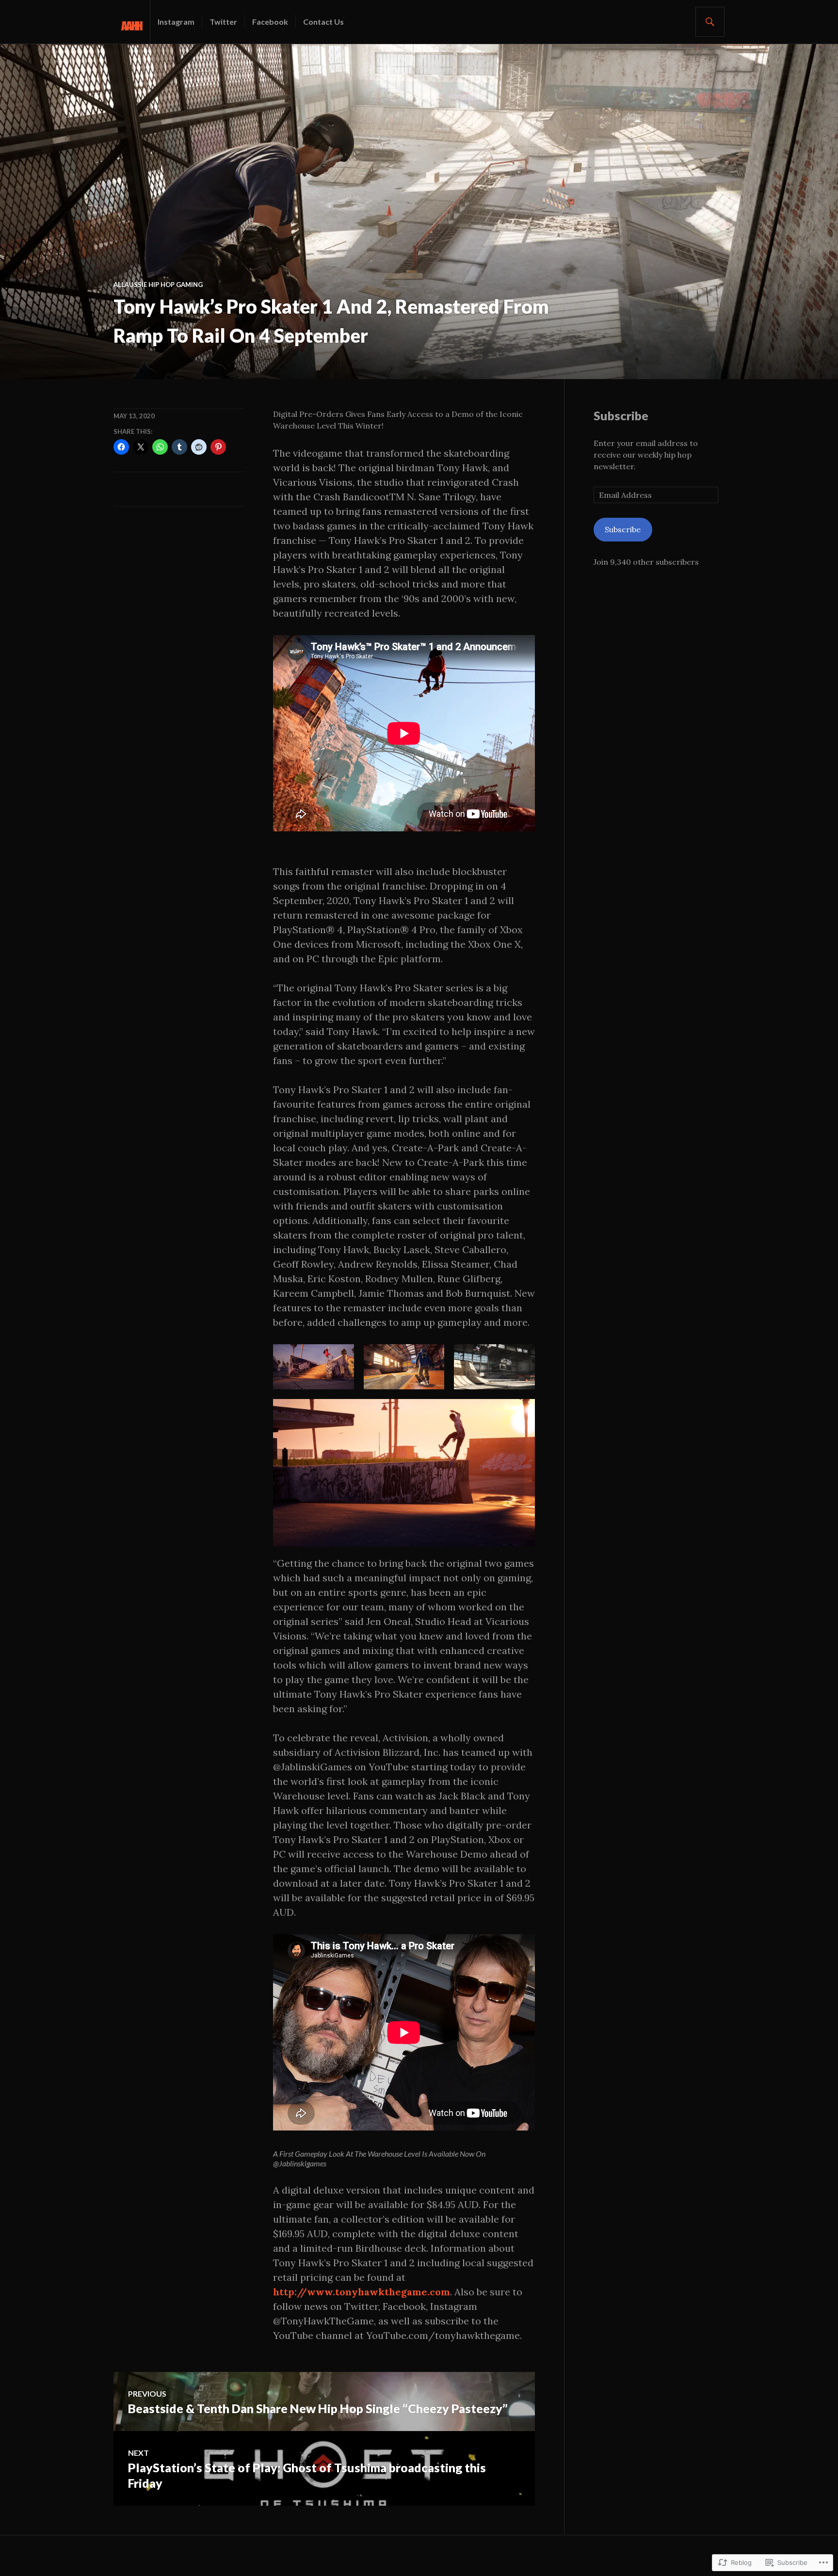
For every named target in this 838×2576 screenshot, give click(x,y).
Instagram (176, 22)
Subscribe (621, 415)
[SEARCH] (710, 22)
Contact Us (323, 22)
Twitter (223, 22)
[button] (314, 1367)
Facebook (270, 22)
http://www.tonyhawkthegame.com (362, 2292)
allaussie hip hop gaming (158, 285)
